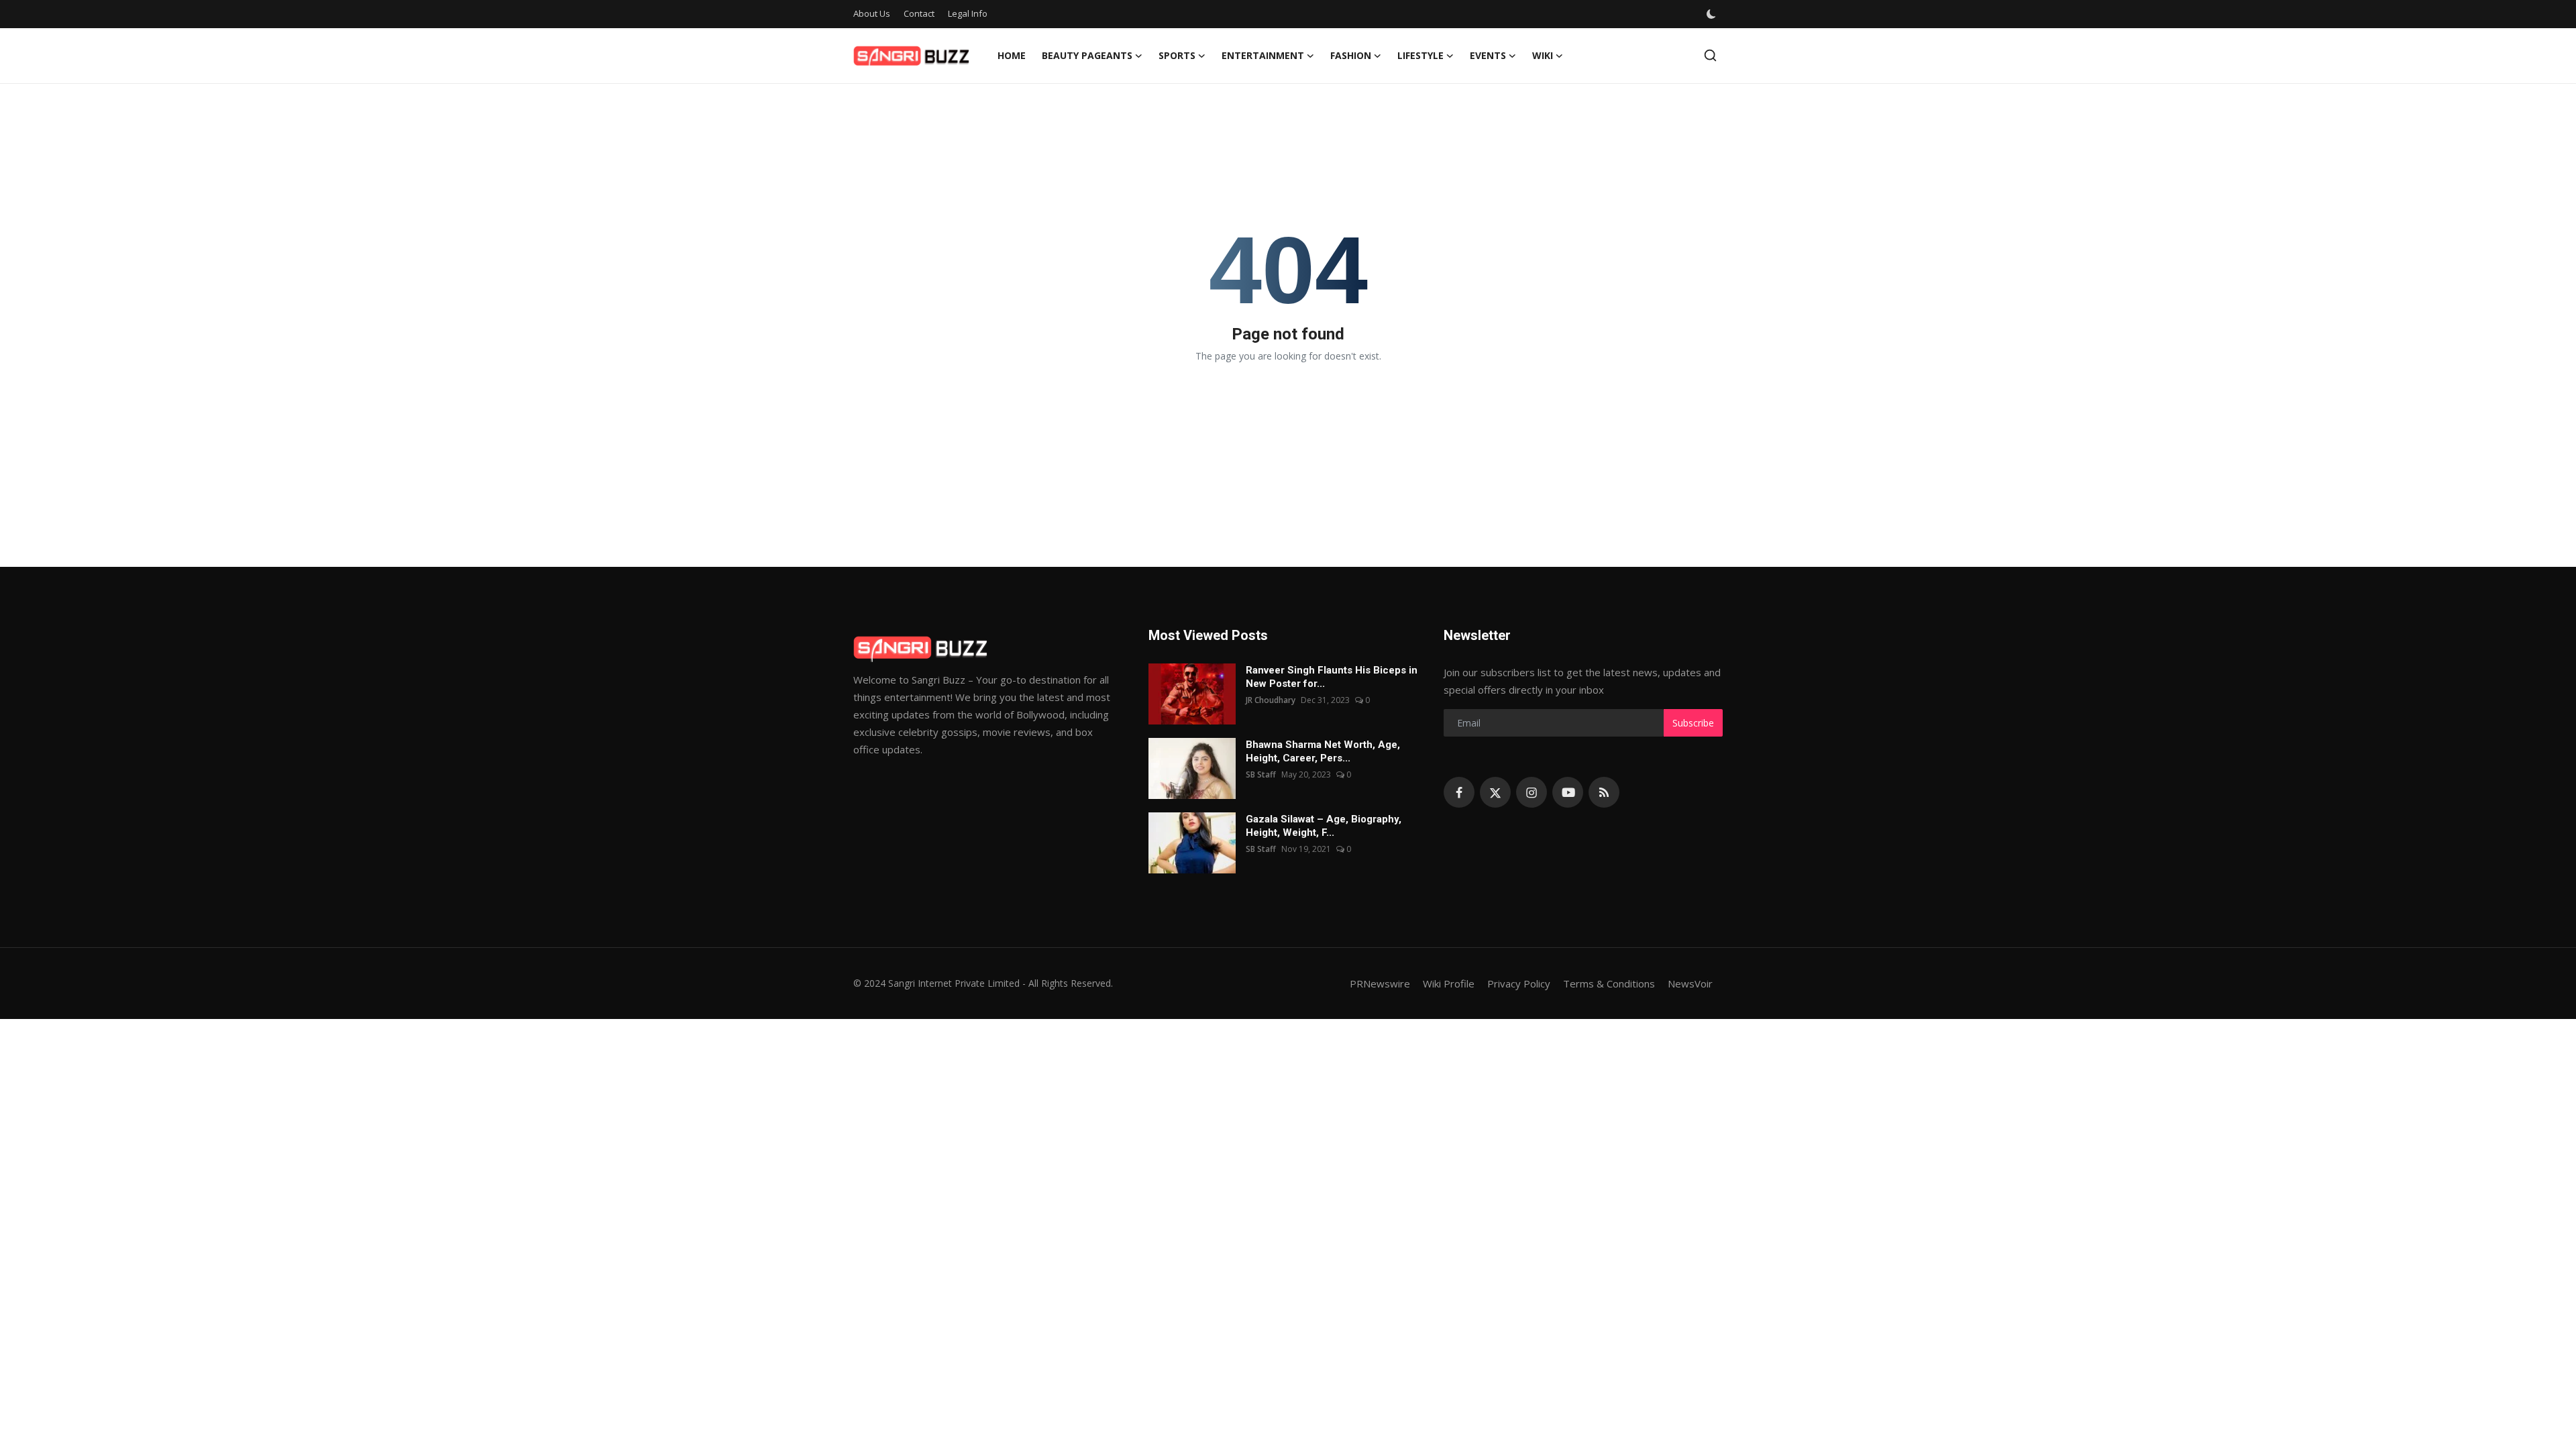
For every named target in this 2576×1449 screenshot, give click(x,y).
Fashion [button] (1351, 55)
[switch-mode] (1711, 14)
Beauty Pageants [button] (1087, 55)
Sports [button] (1177, 55)
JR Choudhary (1271, 700)
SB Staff (1261, 774)
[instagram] (1532, 792)
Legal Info (968, 13)
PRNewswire (1380, 983)
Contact (919, 13)
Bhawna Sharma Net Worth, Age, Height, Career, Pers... (1323, 751)
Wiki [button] (1543, 55)
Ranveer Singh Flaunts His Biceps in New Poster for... (1332, 677)
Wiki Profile (1449, 983)
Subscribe (1693, 723)
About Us (872, 13)
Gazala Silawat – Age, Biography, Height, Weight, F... (1324, 826)
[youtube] (1568, 792)
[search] (1710, 55)
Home (1012, 55)
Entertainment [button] (1263, 55)
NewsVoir (1690, 983)
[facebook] (1459, 792)
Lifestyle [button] (1420, 55)
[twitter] (1495, 792)
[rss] (1604, 792)
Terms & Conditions (1609, 983)
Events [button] (1488, 55)
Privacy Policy (1519, 983)
